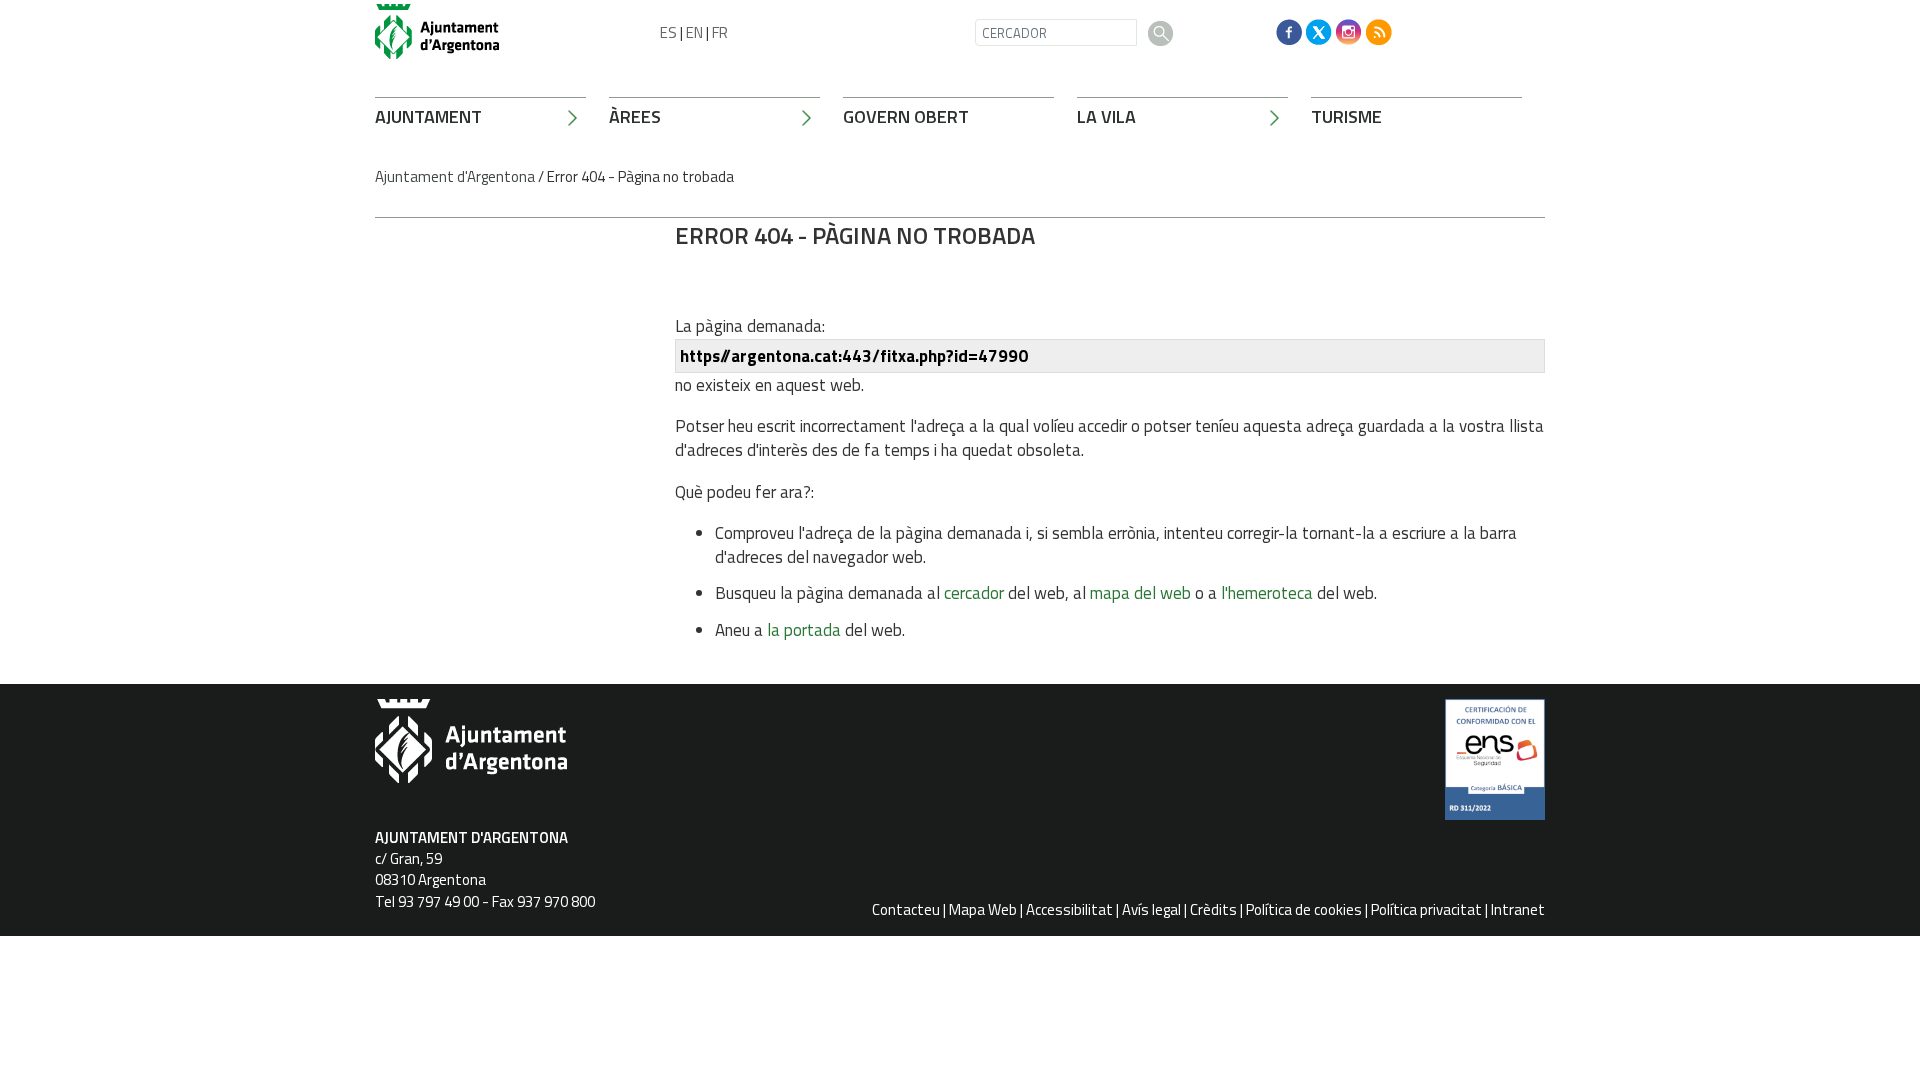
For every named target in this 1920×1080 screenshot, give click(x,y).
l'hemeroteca (1267, 593)
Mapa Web (983, 909)
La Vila (1106, 116)
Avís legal (1151, 909)
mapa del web (1140, 593)
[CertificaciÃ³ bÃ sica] (1495, 767)
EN (694, 32)
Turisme (1346, 116)
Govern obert (906, 116)
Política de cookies (1304, 909)
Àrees (635, 116)
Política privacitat (1426, 909)
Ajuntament (428, 116)
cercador (974, 593)
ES (668, 32)
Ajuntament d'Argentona (455, 176)
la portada (804, 630)
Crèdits (1213, 909)
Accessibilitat (1069, 909)
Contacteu (906, 909)
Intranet (1518, 909)
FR (720, 32)
